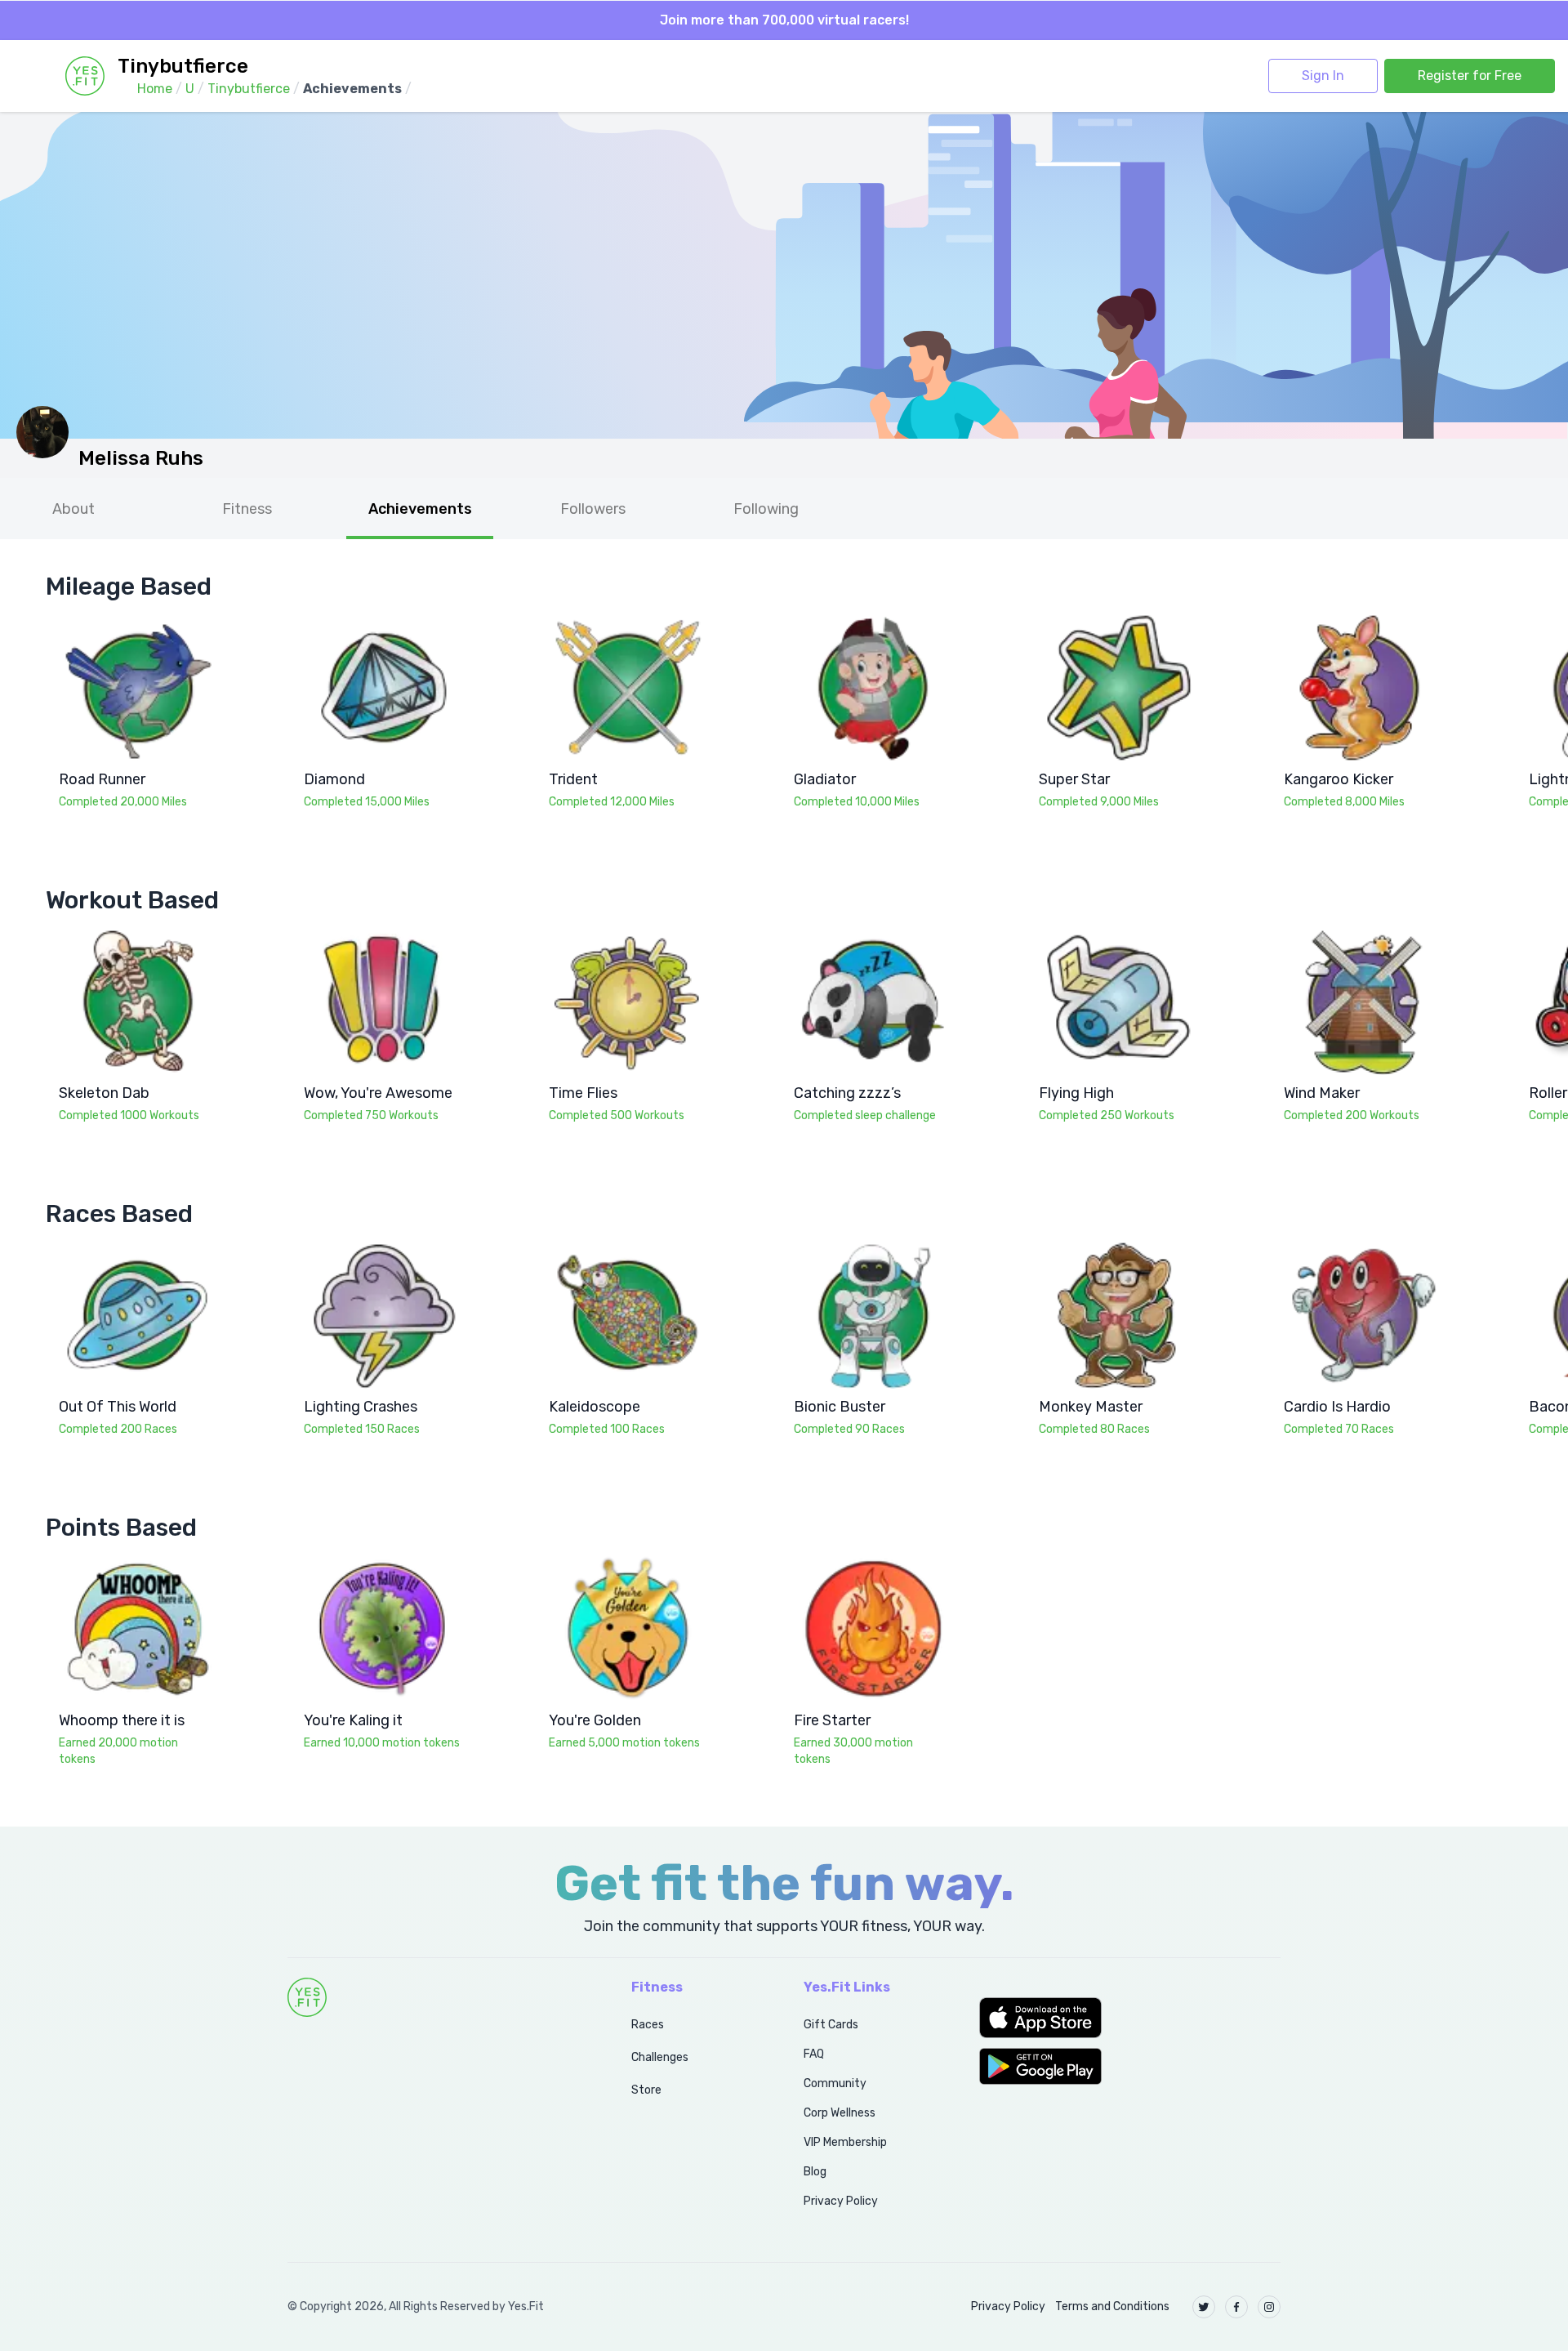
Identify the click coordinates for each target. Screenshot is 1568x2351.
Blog (815, 2172)
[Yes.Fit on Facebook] (1236, 2307)
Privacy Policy (841, 2201)
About (73, 509)
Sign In (1323, 76)
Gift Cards (831, 2025)
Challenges (660, 2057)
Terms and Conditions (1112, 2306)
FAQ (814, 2054)
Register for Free (1470, 76)
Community (835, 2083)
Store (646, 2090)
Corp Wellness (840, 2113)
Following (766, 509)
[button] (1130, 2018)
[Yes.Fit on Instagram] (1269, 2307)
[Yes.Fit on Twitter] (1204, 2307)
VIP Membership (845, 2142)
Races (648, 2025)
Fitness (247, 509)
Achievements (420, 509)
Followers (593, 509)
